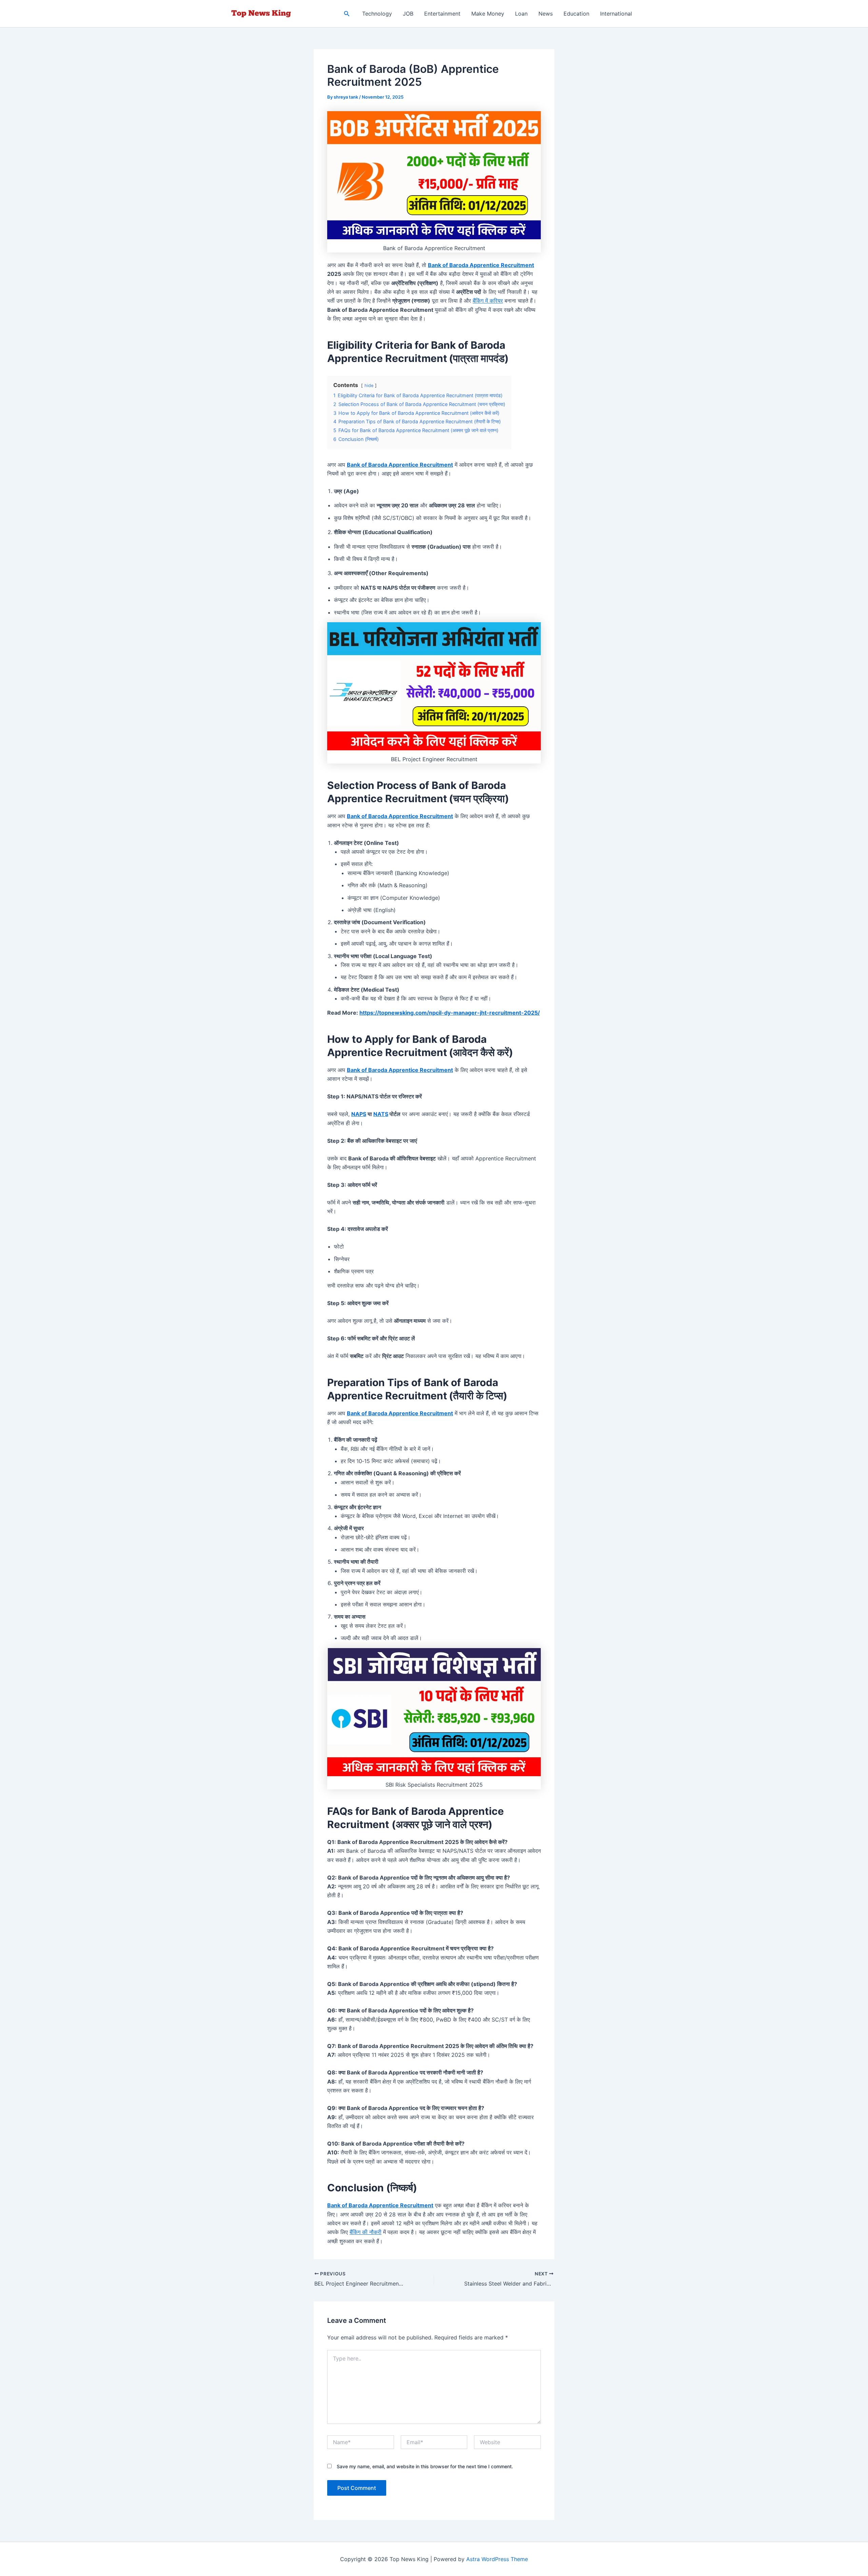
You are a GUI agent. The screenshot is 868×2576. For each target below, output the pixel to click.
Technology (377, 14)
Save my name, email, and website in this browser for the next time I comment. (425, 2466)
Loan (521, 14)
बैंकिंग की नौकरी (366, 2232)
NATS (381, 1114)
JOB (408, 14)
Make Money (488, 14)
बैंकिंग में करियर (488, 301)
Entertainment (442, 14)
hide (369, 386)
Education (576, 14)
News (546, 14)
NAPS (359, 1114)
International (616, 14)
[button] (347, 14)
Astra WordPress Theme (497, 2559)
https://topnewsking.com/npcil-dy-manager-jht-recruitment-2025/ (450, 1013)
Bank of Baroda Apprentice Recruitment (481, 265)
